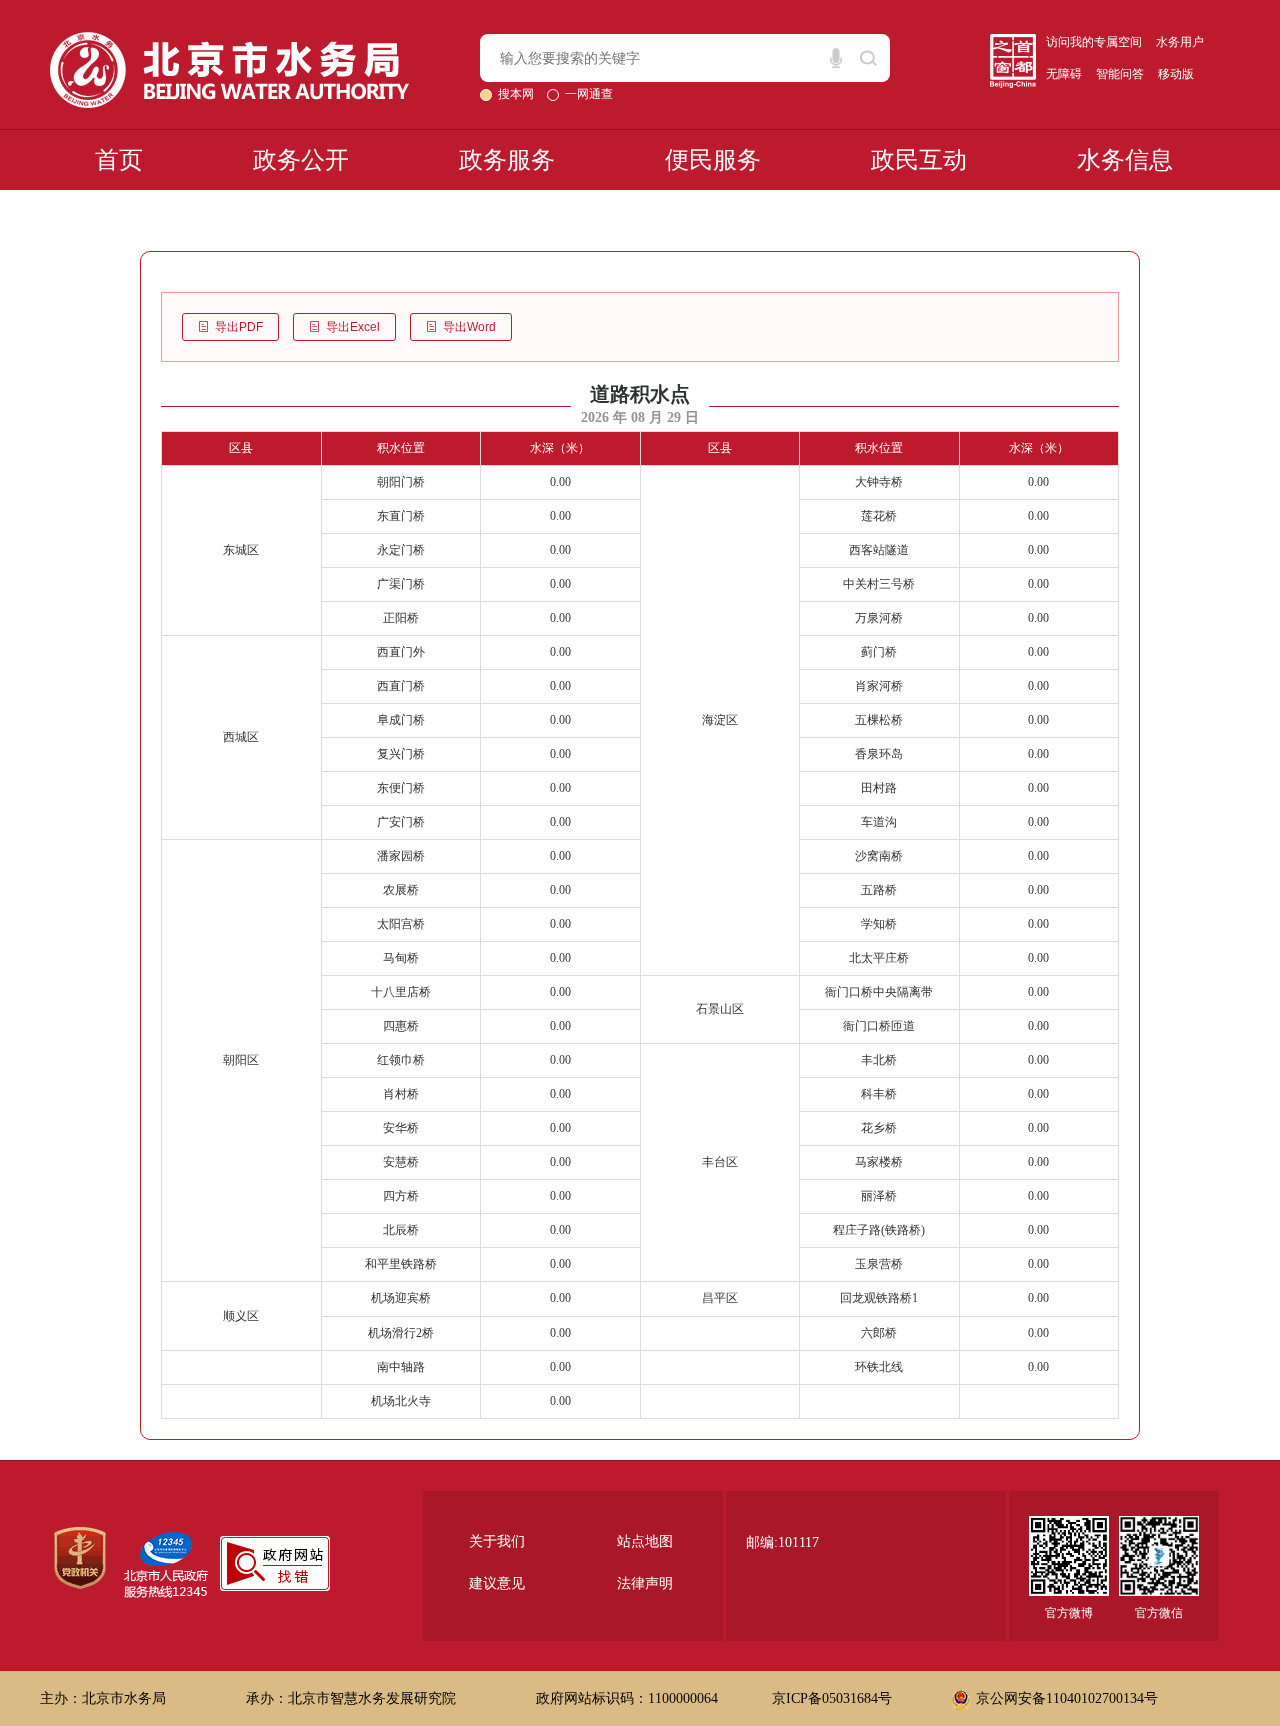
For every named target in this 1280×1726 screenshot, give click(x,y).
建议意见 (497, 1583)
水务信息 (1125, 160)
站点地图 (645, 1541)
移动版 (1176, 74)
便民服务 (713, 160)
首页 (119, 160)
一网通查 (589, 94)
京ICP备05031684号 (832, 1698)
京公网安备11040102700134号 (1067, 1698)
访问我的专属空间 (1094, 42)
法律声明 (645, 1583)
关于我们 (497, 1541)
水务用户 (1180, 42)
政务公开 (301, 160)
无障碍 (1064, 74)
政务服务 (507, 160)
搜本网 (517, 94)
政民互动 (919, 160)
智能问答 (1120, 74)
